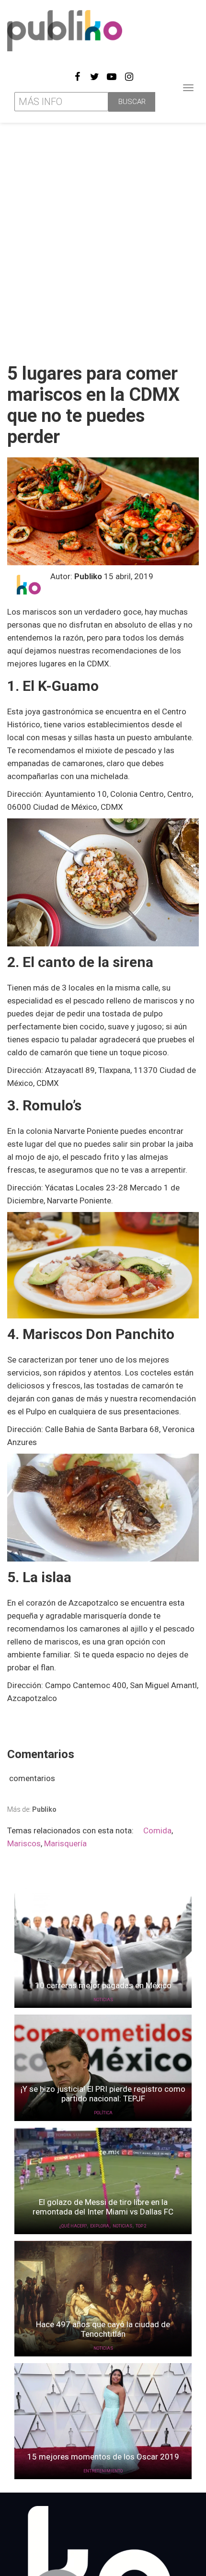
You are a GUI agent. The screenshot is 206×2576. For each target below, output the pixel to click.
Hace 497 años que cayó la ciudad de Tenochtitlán (103, 2329)
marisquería (65, 1843)
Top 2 (141, 2226)
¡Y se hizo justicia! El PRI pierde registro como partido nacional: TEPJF (103, 2094)
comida (157, 1830)
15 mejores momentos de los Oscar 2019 (103, 2457)
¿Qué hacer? (73, 2226)
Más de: (32, 1809)
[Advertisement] (103, 239)
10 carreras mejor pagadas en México (103, 1985)
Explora (100, 2226)
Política (103, 2113)
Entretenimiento (103, 2471)
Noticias (103, 2000)
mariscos (24, 1843)
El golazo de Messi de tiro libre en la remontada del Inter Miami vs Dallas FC (103, 2207)
